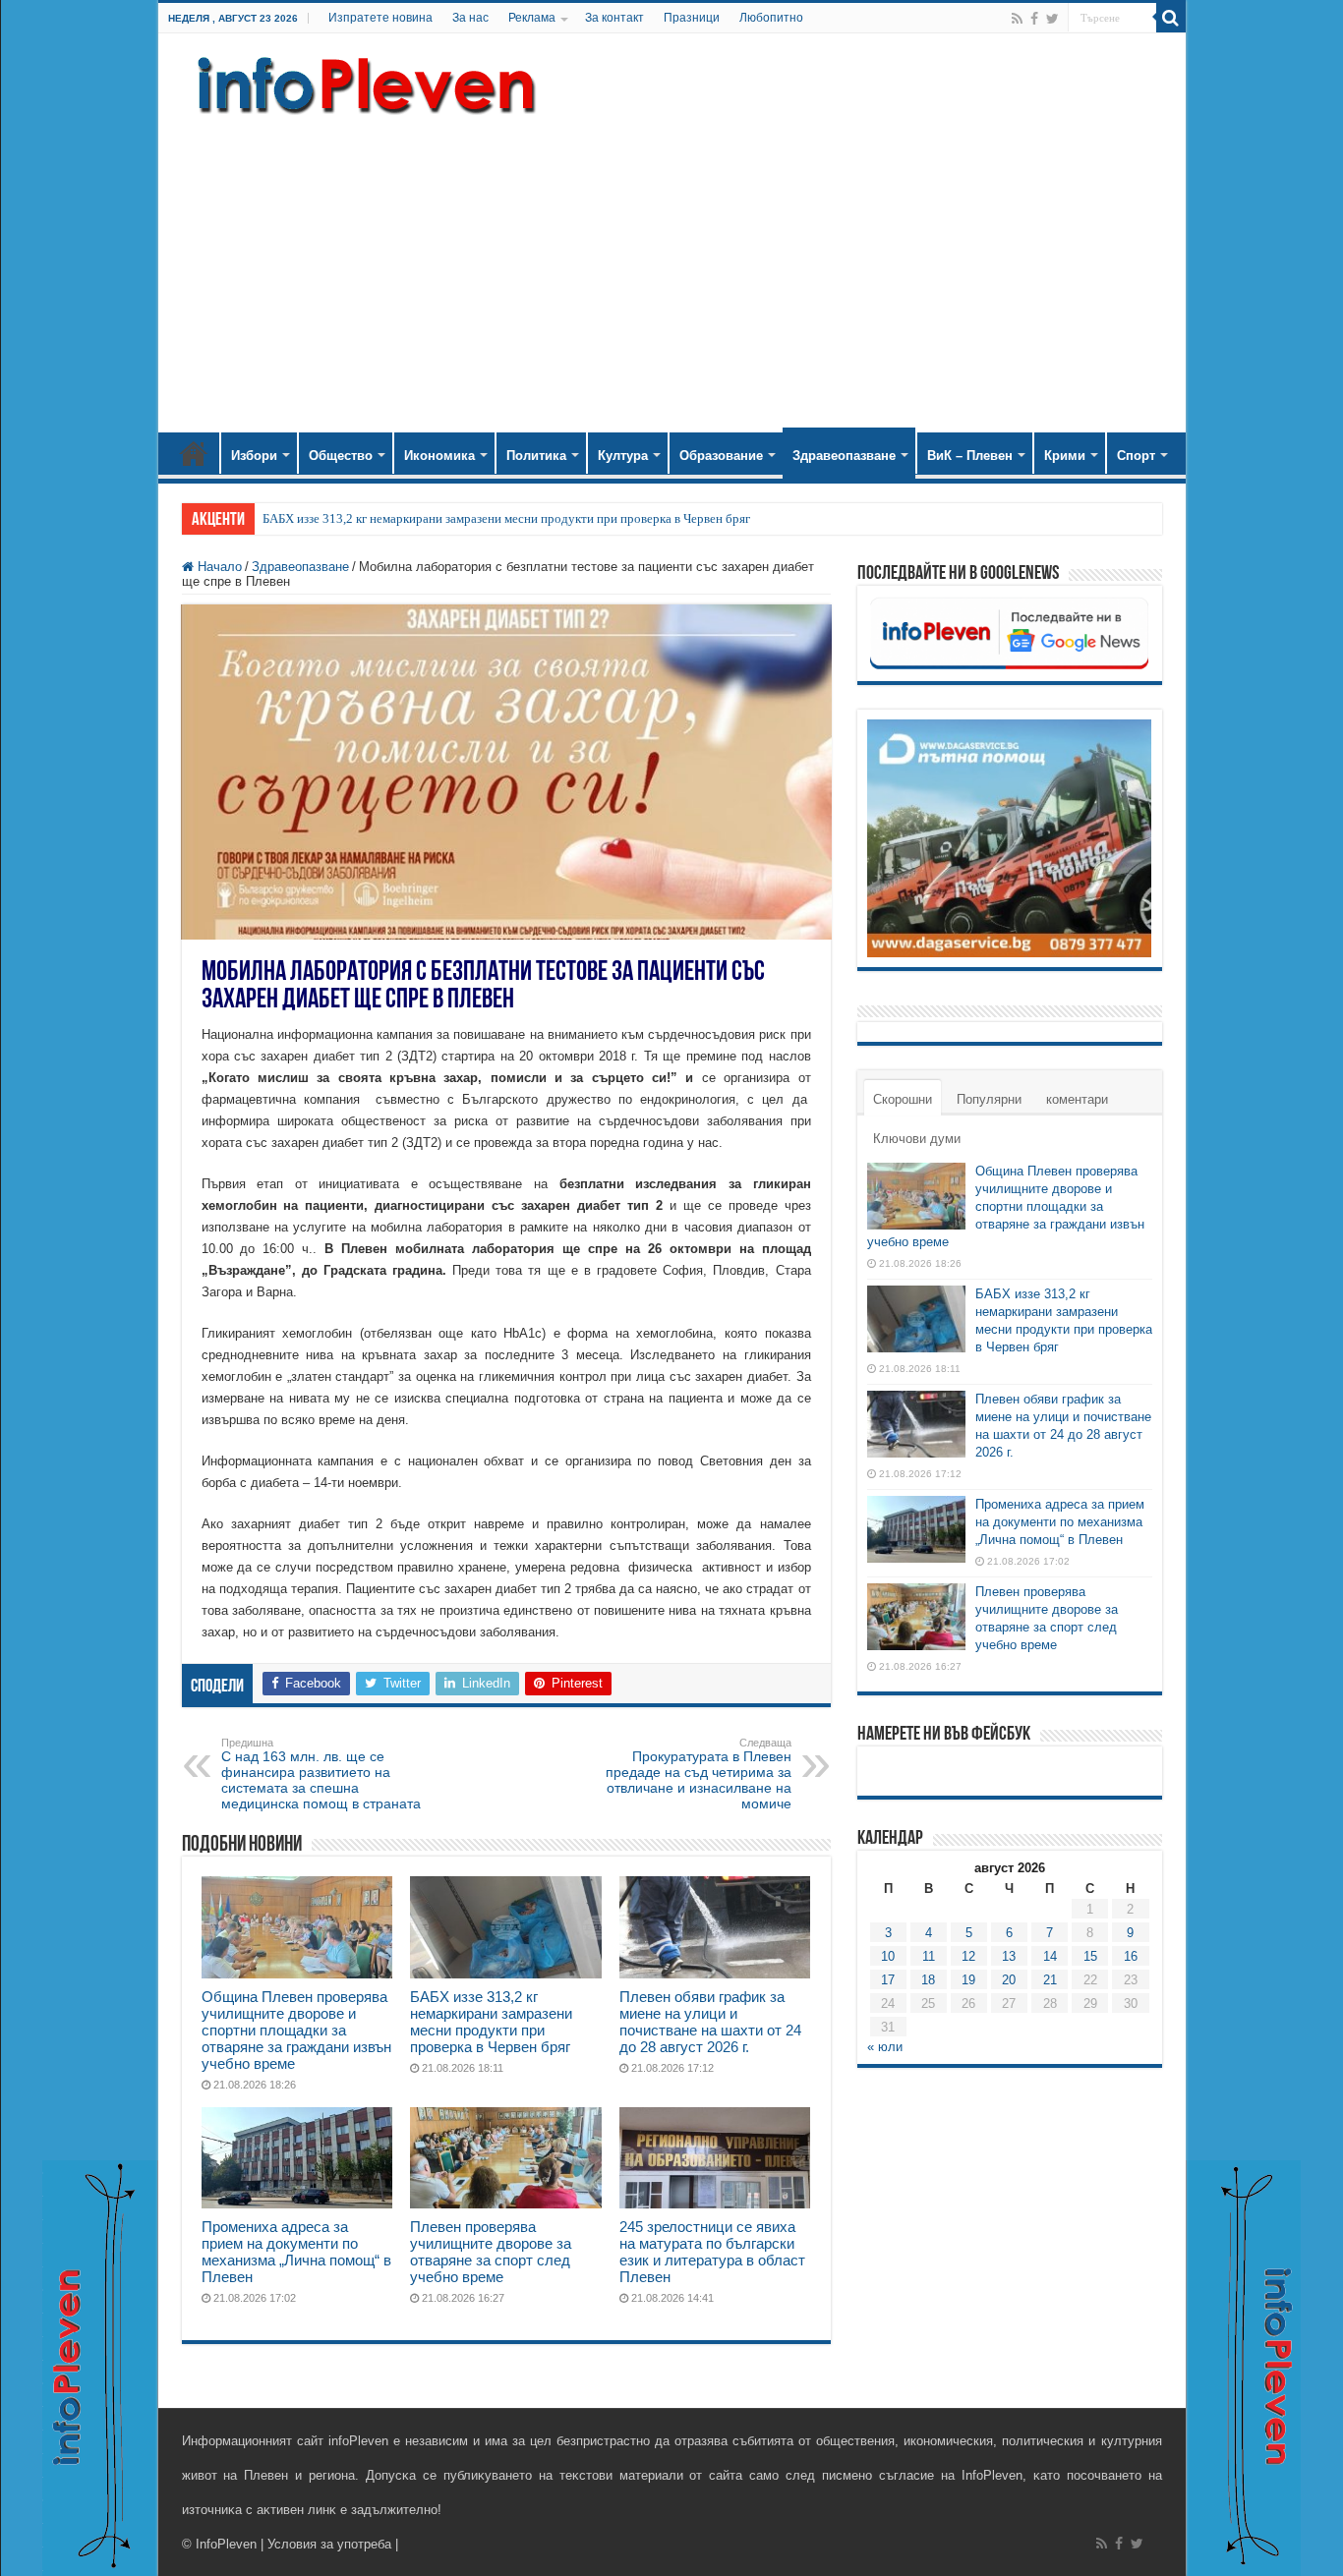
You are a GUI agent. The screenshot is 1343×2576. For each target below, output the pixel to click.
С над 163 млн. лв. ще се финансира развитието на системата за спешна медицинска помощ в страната (321, 1774)
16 (1131, 1956)
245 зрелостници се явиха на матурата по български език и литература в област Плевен (712, 2252)
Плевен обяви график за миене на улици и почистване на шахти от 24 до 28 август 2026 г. (710, 2022)
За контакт (614, 18)
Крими (1065, 456)
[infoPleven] (362, 82)
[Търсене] (1171, 18)
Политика (536, 456)
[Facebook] (1034, 19)
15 (1090, 1956)
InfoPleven (226, 2544)
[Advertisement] (672, 265)
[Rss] (1017, 19)
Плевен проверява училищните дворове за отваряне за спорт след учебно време (491, 2252)
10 (888, 1956)
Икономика (439, 456)
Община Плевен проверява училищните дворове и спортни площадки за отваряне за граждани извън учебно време (296, 2030)
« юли (885, 2047)
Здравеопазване (844, 456)
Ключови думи (917, 1139)
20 (1009, 1980)
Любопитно (771, 18)
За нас (470, 18)
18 (928, 1980)
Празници (692, 18)
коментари (1077, 1099)
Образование (721, 456)
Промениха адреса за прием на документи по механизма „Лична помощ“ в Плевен (296, 2252)
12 (968, 1956)
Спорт (1136, 456)
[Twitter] (1052, 19)
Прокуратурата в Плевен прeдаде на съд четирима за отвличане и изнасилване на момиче (699, 1774)
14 (1050, 1956)
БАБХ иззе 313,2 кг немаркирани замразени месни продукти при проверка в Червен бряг (506, 518)
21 (1050, 1980)
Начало (194, 453)
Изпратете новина (380, 18)
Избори (254, 456)
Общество (341, 456)
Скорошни (903, 1099)
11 (929, 1956)
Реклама (532, 18)
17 (888, 1980)
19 (968, 1980)
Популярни (989, 1099)
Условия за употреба (329, 2544)
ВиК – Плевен (970, 456)
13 (1009, 1956)
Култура (623, 456)
